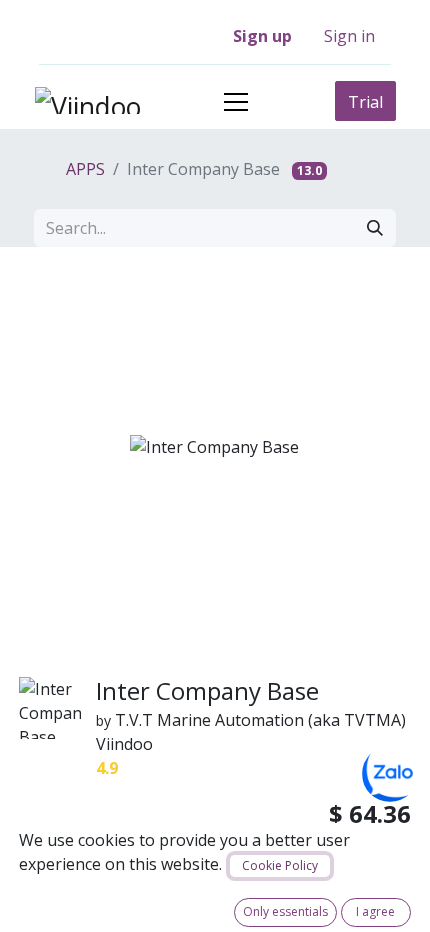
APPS (83, 169)
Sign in (349, 36)
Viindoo (124, 744)
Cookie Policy (280, 865)
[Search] (375, 228)
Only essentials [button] (285, 911)
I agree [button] (375, 911)
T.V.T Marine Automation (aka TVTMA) (260, 720)
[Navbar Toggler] (236, 101)
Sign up (262, 36)
